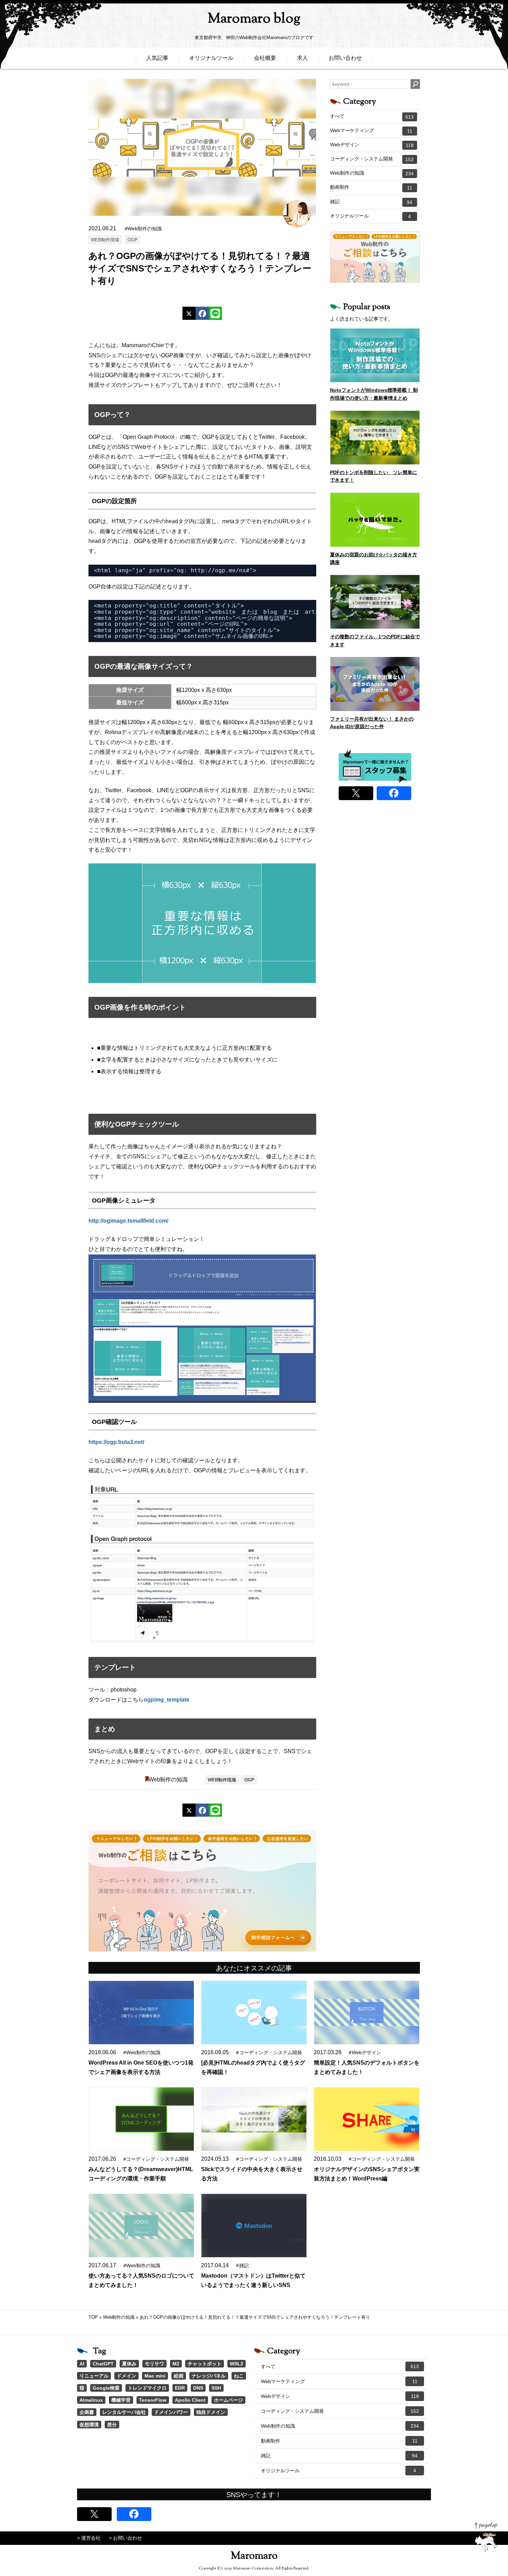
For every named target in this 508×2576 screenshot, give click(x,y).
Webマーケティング (371, 131)
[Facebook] (202, 313)
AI (82, 2364)
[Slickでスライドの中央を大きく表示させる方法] (254, 2119)
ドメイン (126, 2376)
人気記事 (157, 58)
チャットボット (205, 2364)
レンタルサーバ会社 (124, 2412)
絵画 (179, 2376)
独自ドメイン (211, 2412)
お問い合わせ (345, 58)
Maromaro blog (254, 19)
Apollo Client (190, 2400)
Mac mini (155, 2376)
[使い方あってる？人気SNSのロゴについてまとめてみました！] (141, 2226)
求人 (302, 58)
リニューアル (94, 2376)
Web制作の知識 (168, 1780)
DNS (198, 2388)
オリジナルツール (211, 58)
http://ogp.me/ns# (220, 570)
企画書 (87, 2412)
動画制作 (371, 187)
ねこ (239, 2376)
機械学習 (121, 2400)
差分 (112, 2425)
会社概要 (265, 58)
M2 (176, 2364)
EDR (180, 2388)
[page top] (486, 2537)
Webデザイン (372, 145)
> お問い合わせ (125, 2538)
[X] (189, 313)
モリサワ (154, 2364)
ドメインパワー (171, 2412)
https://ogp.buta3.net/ (116, 1442)
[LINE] (215, 313)
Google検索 (106, 2388)
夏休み (129, 2364)
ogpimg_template (167, 1700)
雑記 (371, 202)
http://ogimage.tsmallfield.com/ (128, 1221)
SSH (216, 2388)
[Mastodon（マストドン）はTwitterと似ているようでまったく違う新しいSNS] (254, 2226)
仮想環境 (89, 2425)
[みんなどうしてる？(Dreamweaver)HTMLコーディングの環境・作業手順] (141, 2119)
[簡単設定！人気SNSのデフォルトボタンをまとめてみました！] (367, 2013)
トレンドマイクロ (147, 2388)
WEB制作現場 (105, 240)
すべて (372, 117)
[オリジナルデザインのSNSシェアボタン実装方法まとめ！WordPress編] (367, 2119)
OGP (133, 240)
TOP (93, 2317)
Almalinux (91, 2400)
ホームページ (228, 2400)
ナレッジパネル (209, 2376)
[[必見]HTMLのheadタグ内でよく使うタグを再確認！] (254, 2013)
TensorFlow (153, 2400)
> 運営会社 (89, 2538)
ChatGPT (103, 2364)
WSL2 (237, 2364)
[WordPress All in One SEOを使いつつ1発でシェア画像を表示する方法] (141, 2013)
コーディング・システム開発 (372, 159)
